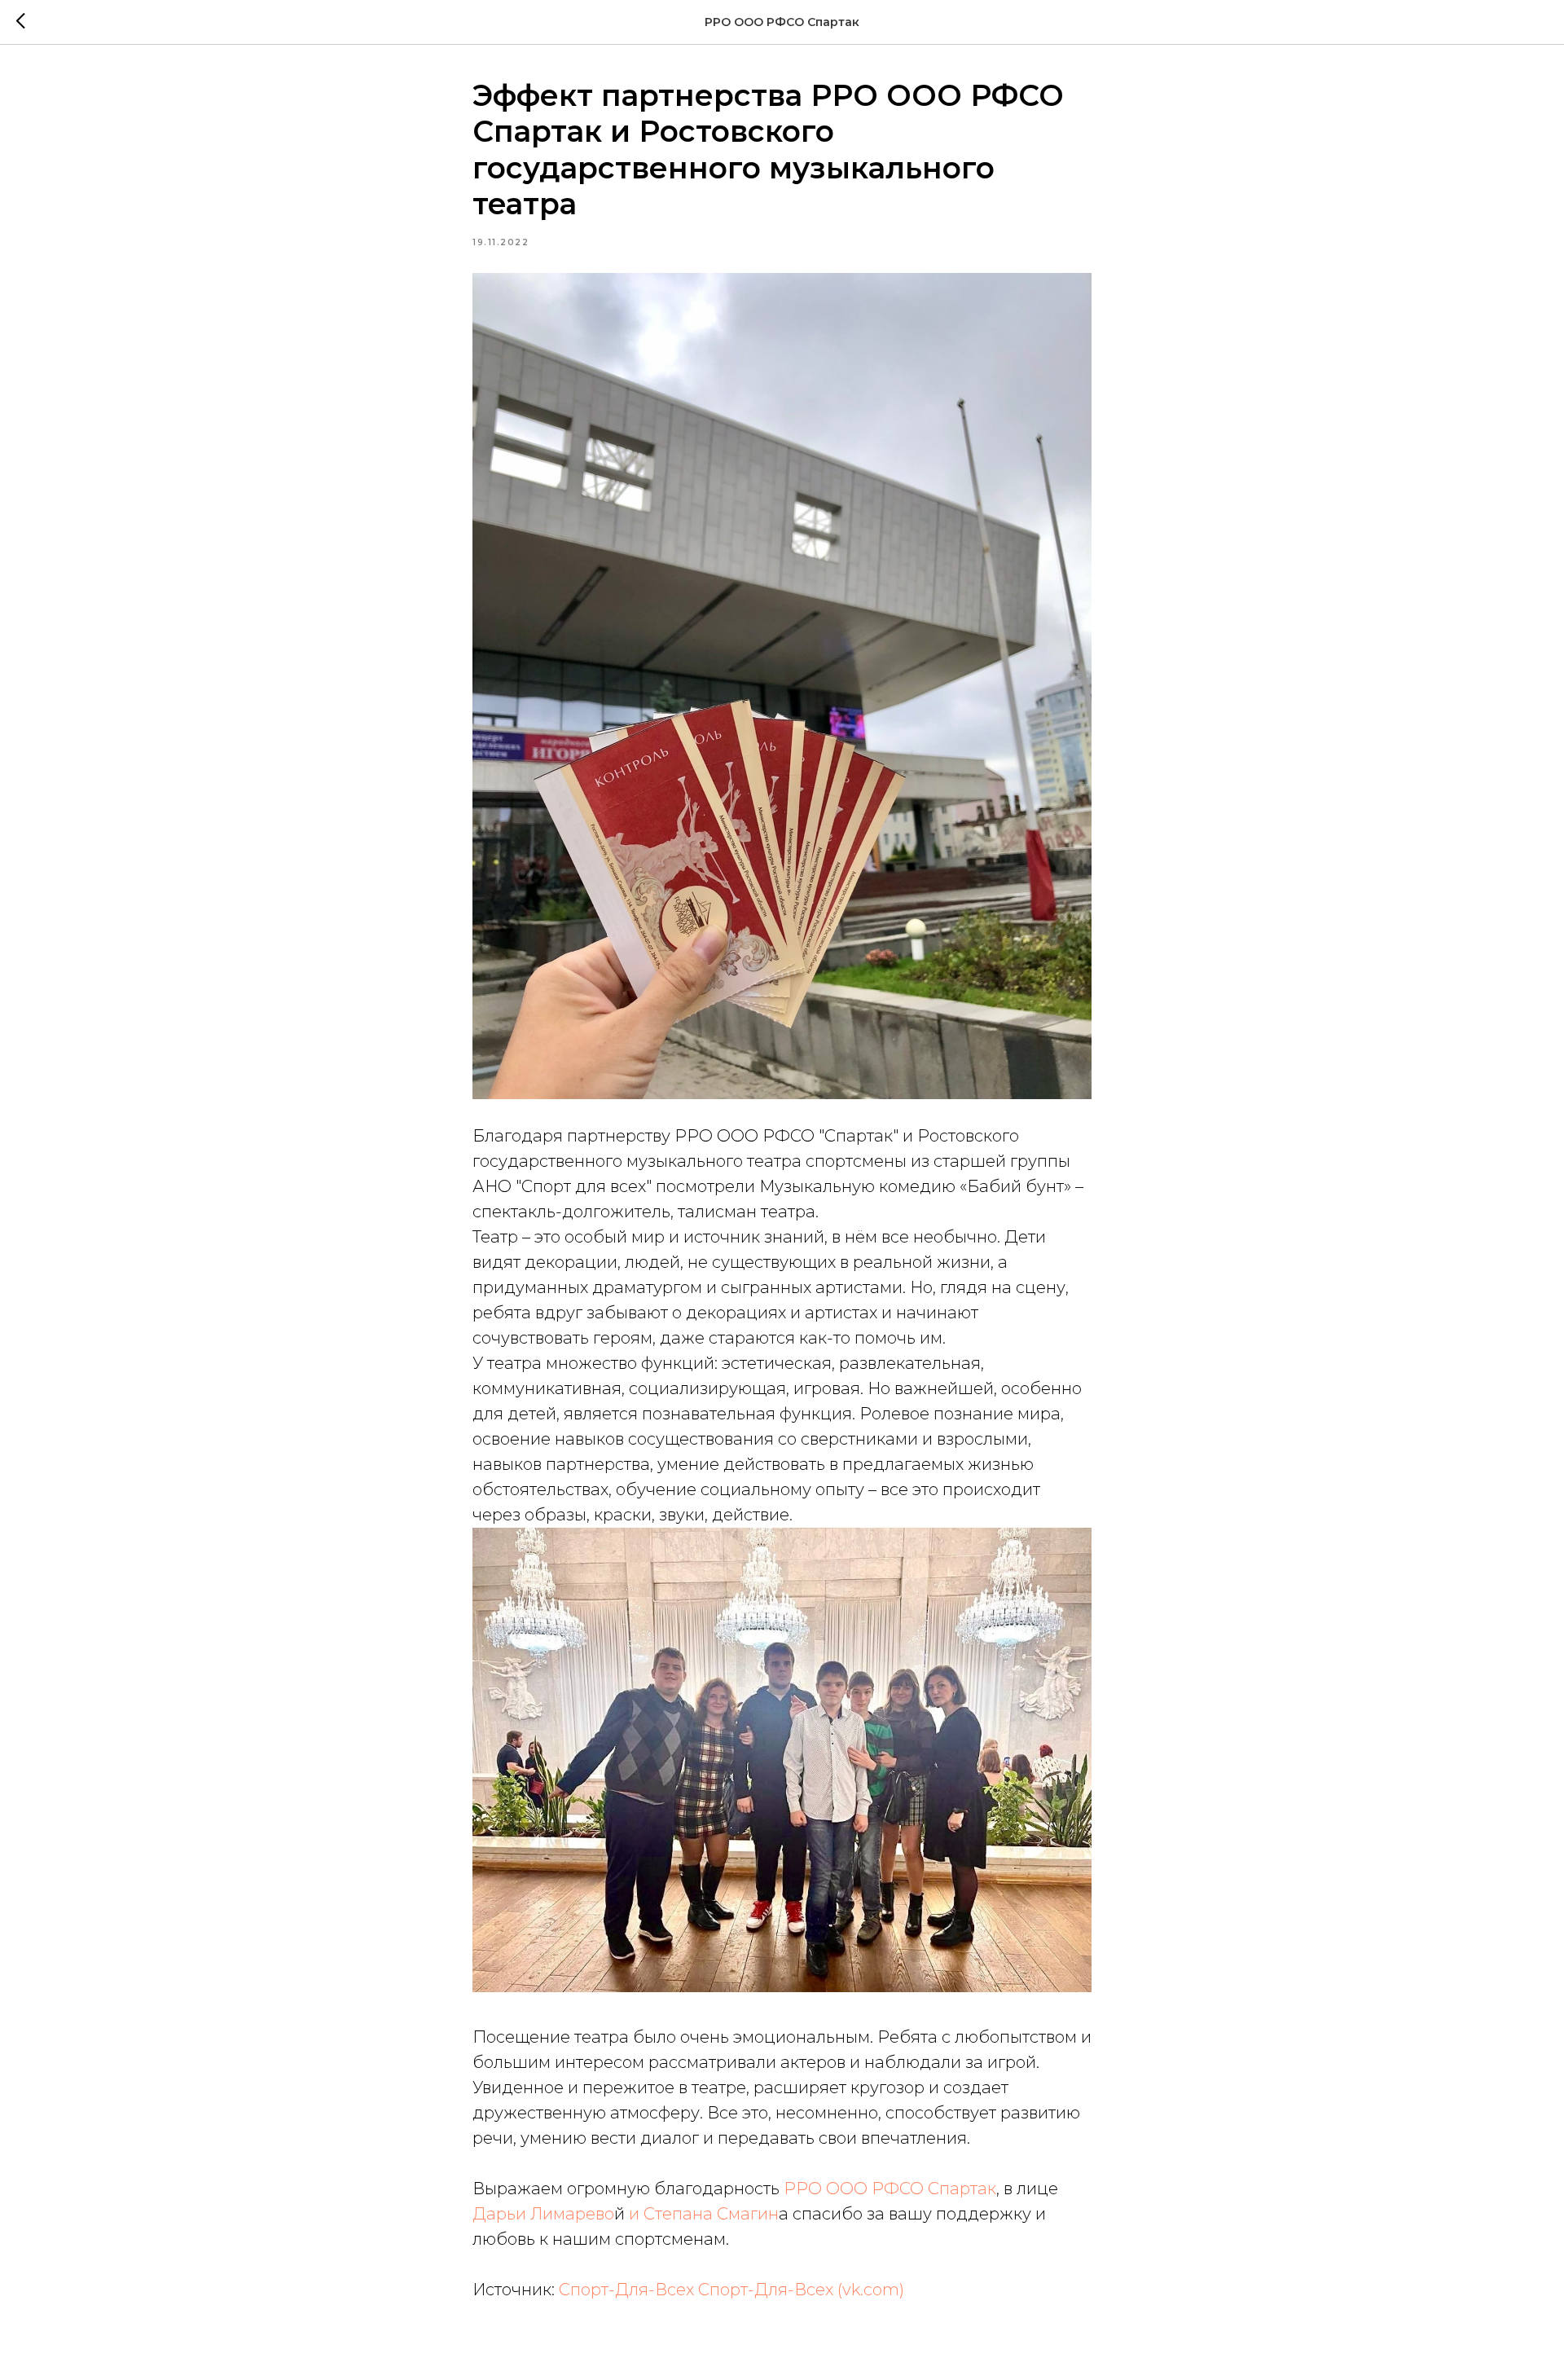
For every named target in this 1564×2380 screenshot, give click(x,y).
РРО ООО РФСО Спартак (890, 2189)
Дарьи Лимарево (543, 2214)
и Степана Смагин (704, 2214)
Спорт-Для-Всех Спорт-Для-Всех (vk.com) (731, 2290)
